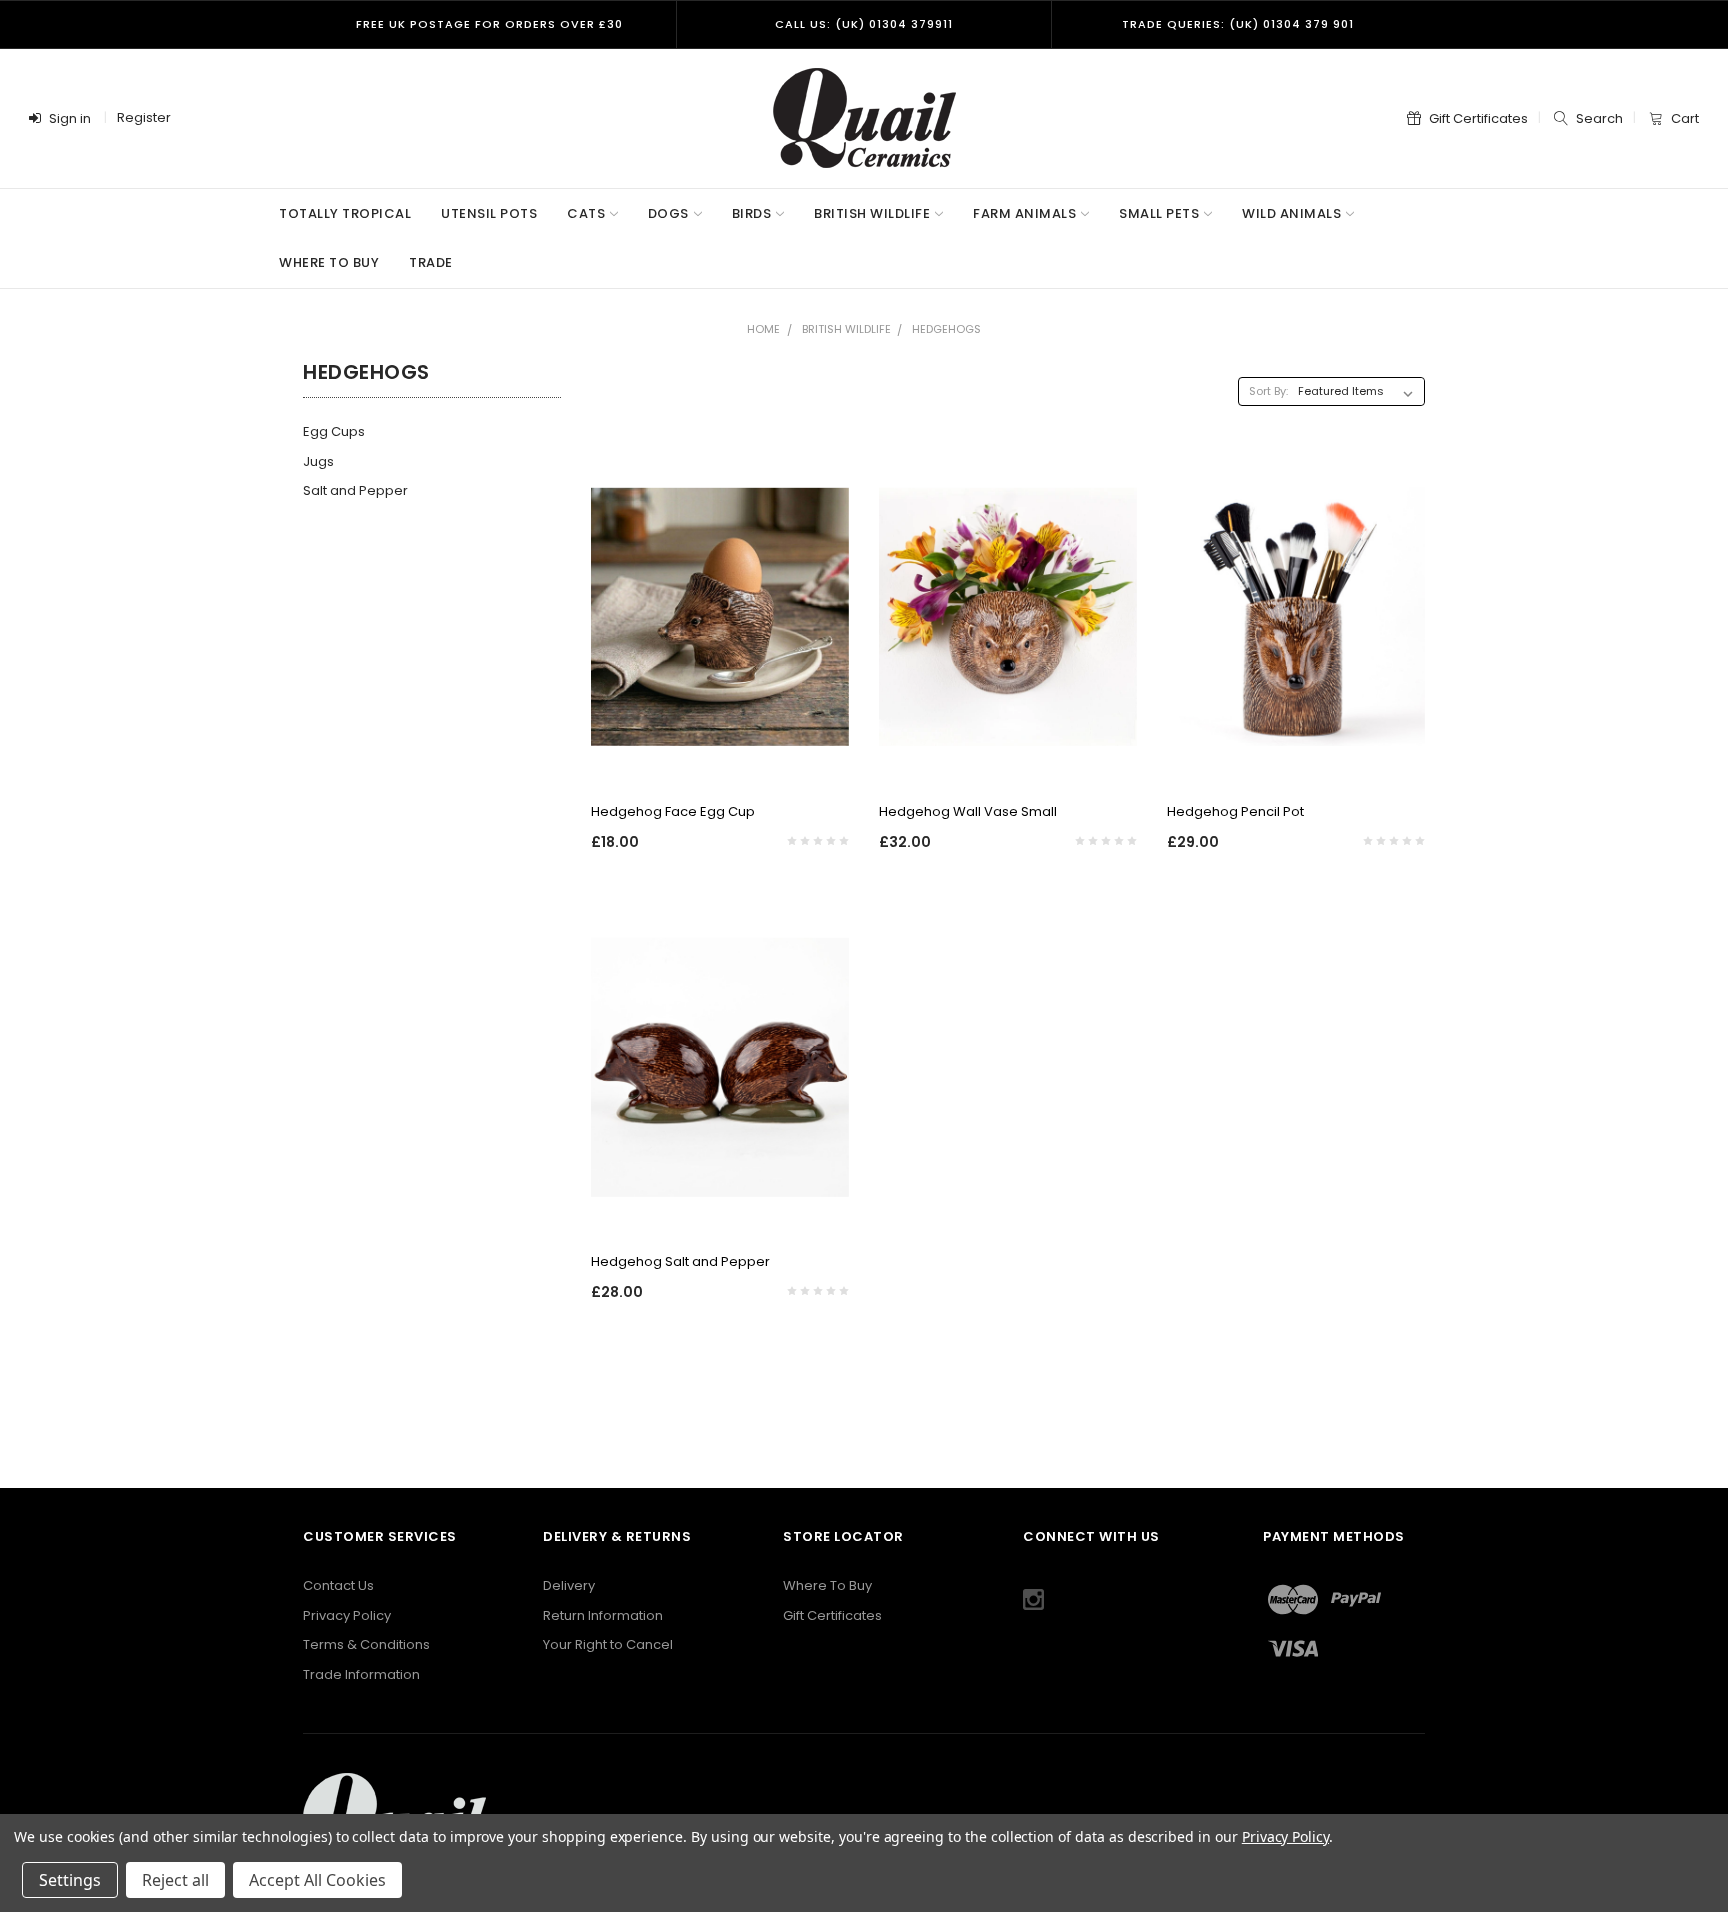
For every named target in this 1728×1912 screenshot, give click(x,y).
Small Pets (1159, 213)
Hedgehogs (946, 329)
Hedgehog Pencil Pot (1235, 811)
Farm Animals (1024, 213)
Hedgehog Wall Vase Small (968, 811)
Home (763, 329)
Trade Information (361, 1674)
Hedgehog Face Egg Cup (673, 811)
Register (144, 117)
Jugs (318, 461)
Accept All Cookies (317, 1880)
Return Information (603, 1615)
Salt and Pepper (355, 490)
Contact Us (338, 1585)
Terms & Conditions (366, 1644)
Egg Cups (334, 431)
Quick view (720, 758)
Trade (431, 262)
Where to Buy (329, 262)
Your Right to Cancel (608, 1644)
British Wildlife (872, 213)
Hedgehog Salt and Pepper (680, 1261)
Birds (752, 213)
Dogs (668, 213)
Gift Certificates (832, 1615)
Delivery (569, 1585)
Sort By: (1268, 391)
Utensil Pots (489, 213)
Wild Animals (1291, 213)
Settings (70, 1880)
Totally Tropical (345, 213)
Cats (586, 213)
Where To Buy (827, 1585)
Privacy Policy (347, 1615)
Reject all (175, 1880)
